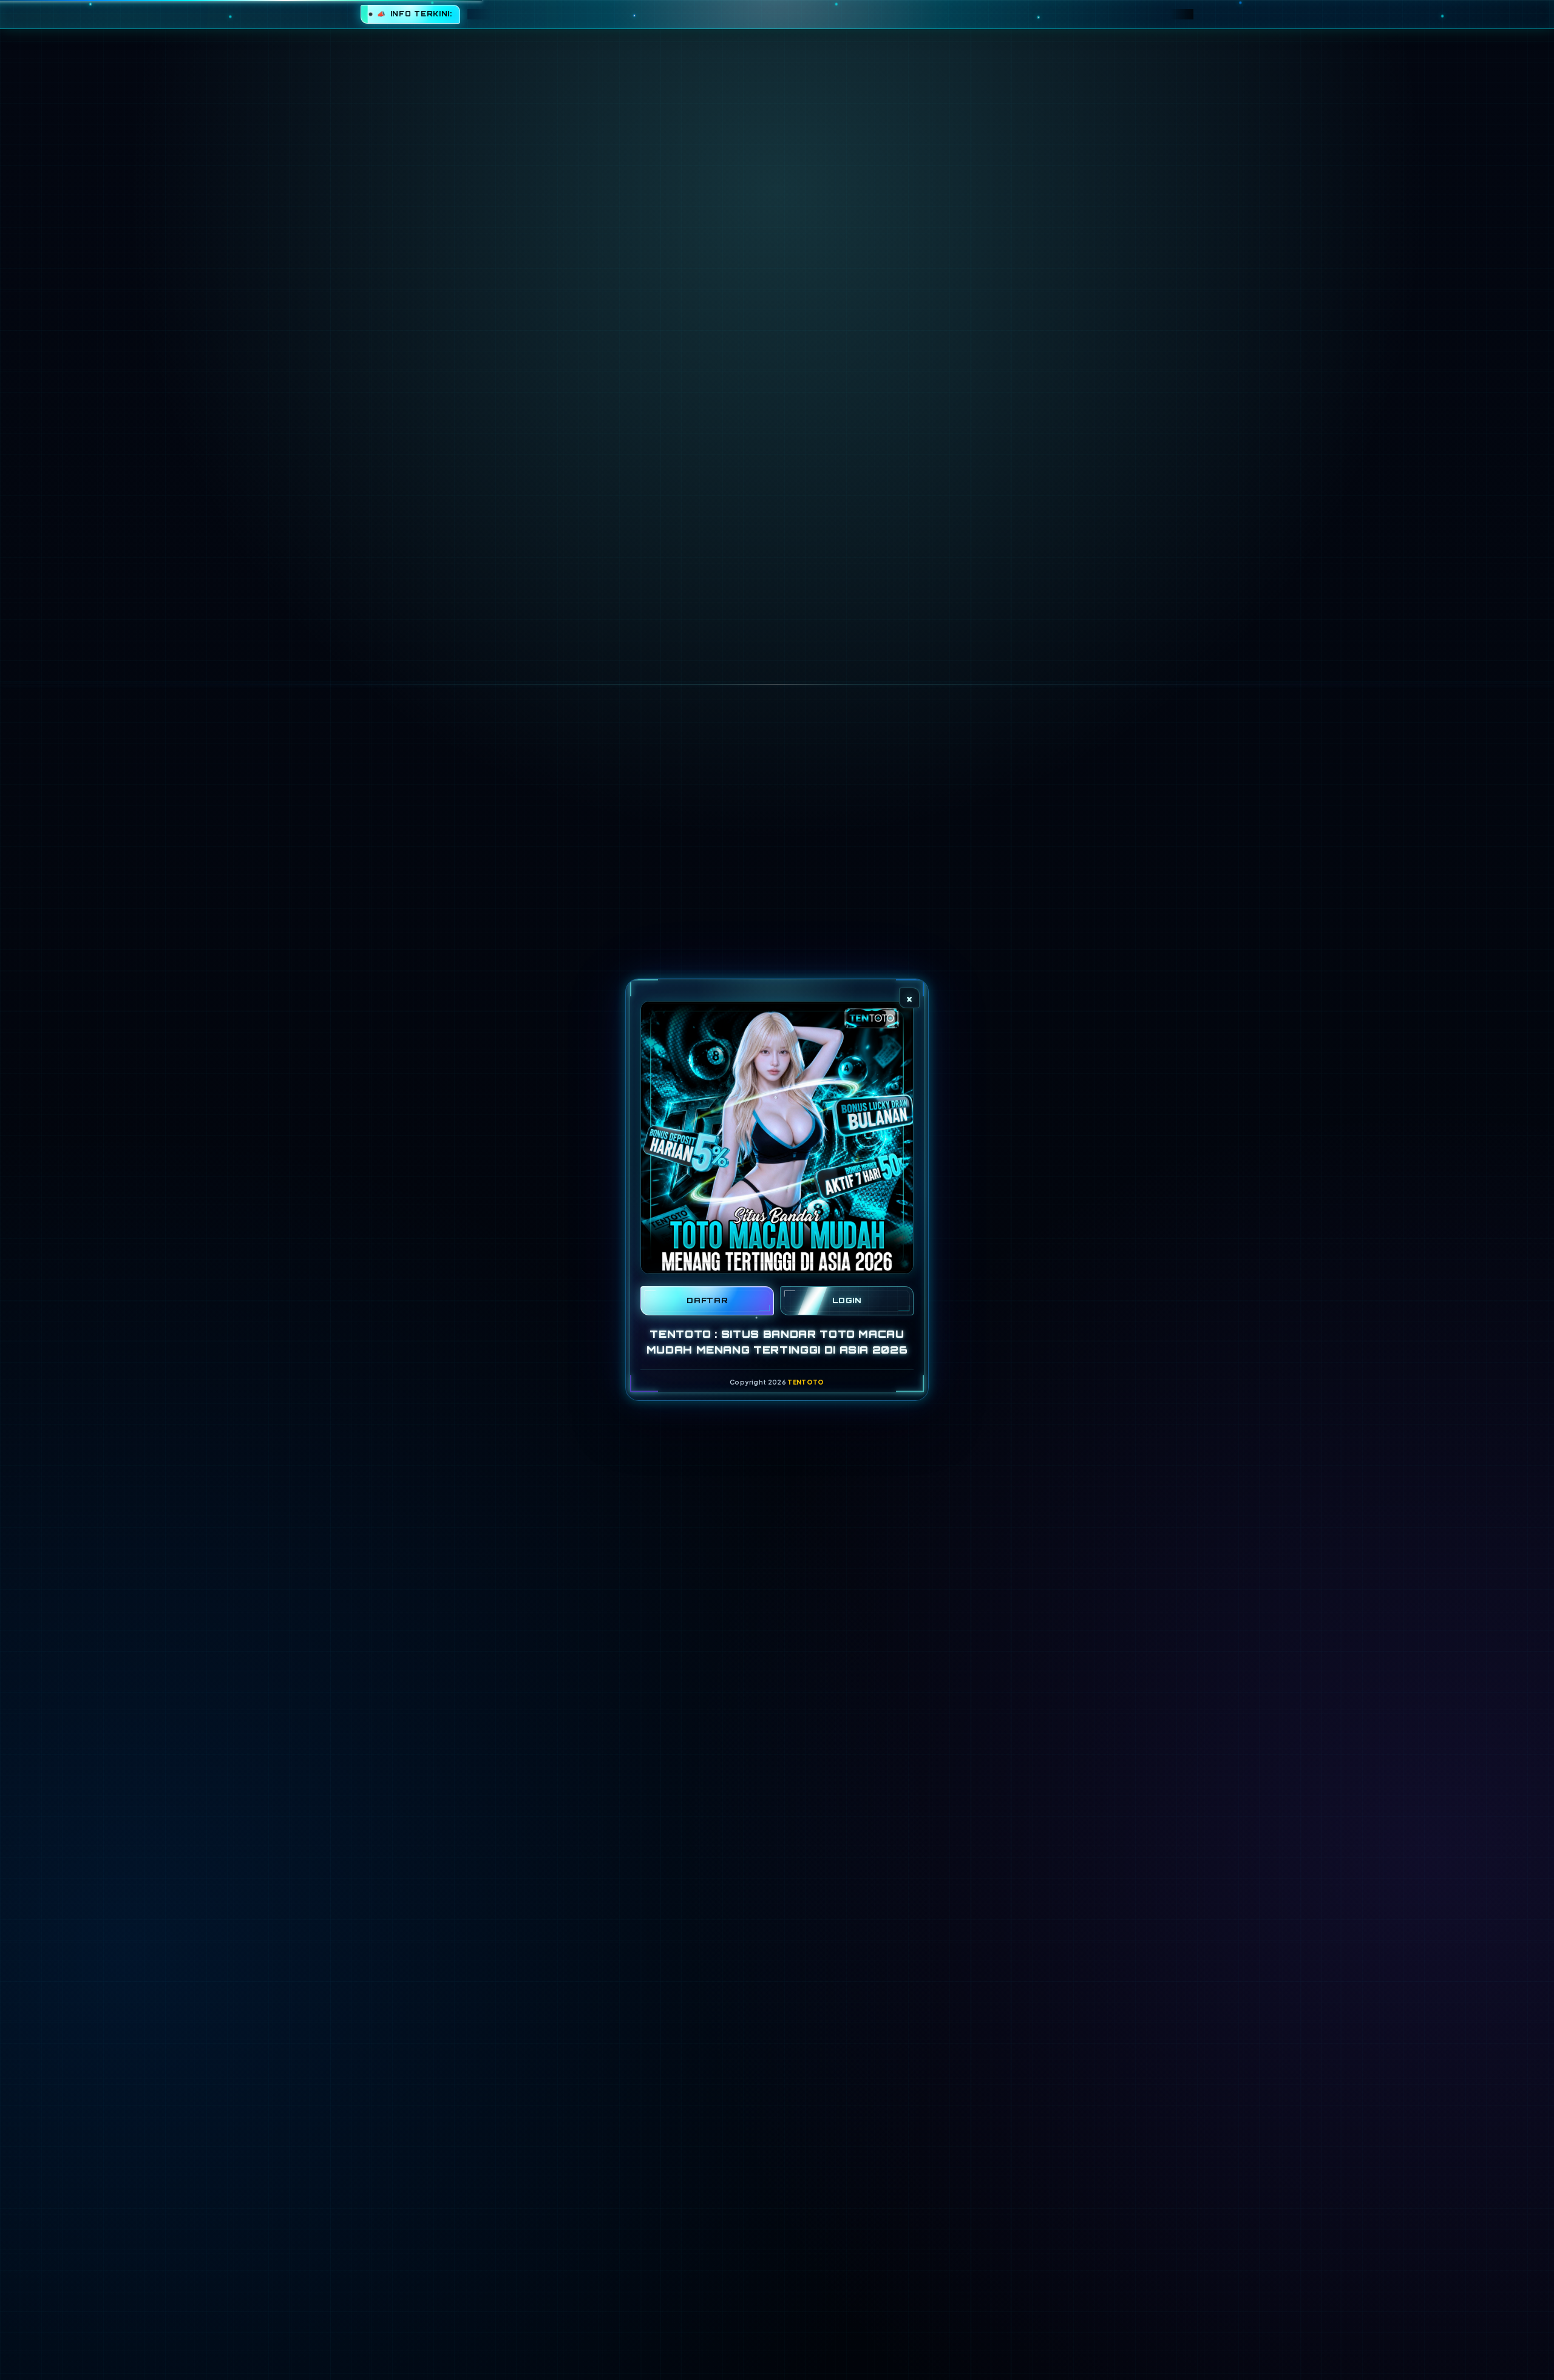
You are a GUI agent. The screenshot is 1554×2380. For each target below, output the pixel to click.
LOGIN (847, 1300)
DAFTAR (707, 1300)
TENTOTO (806, 1382)
